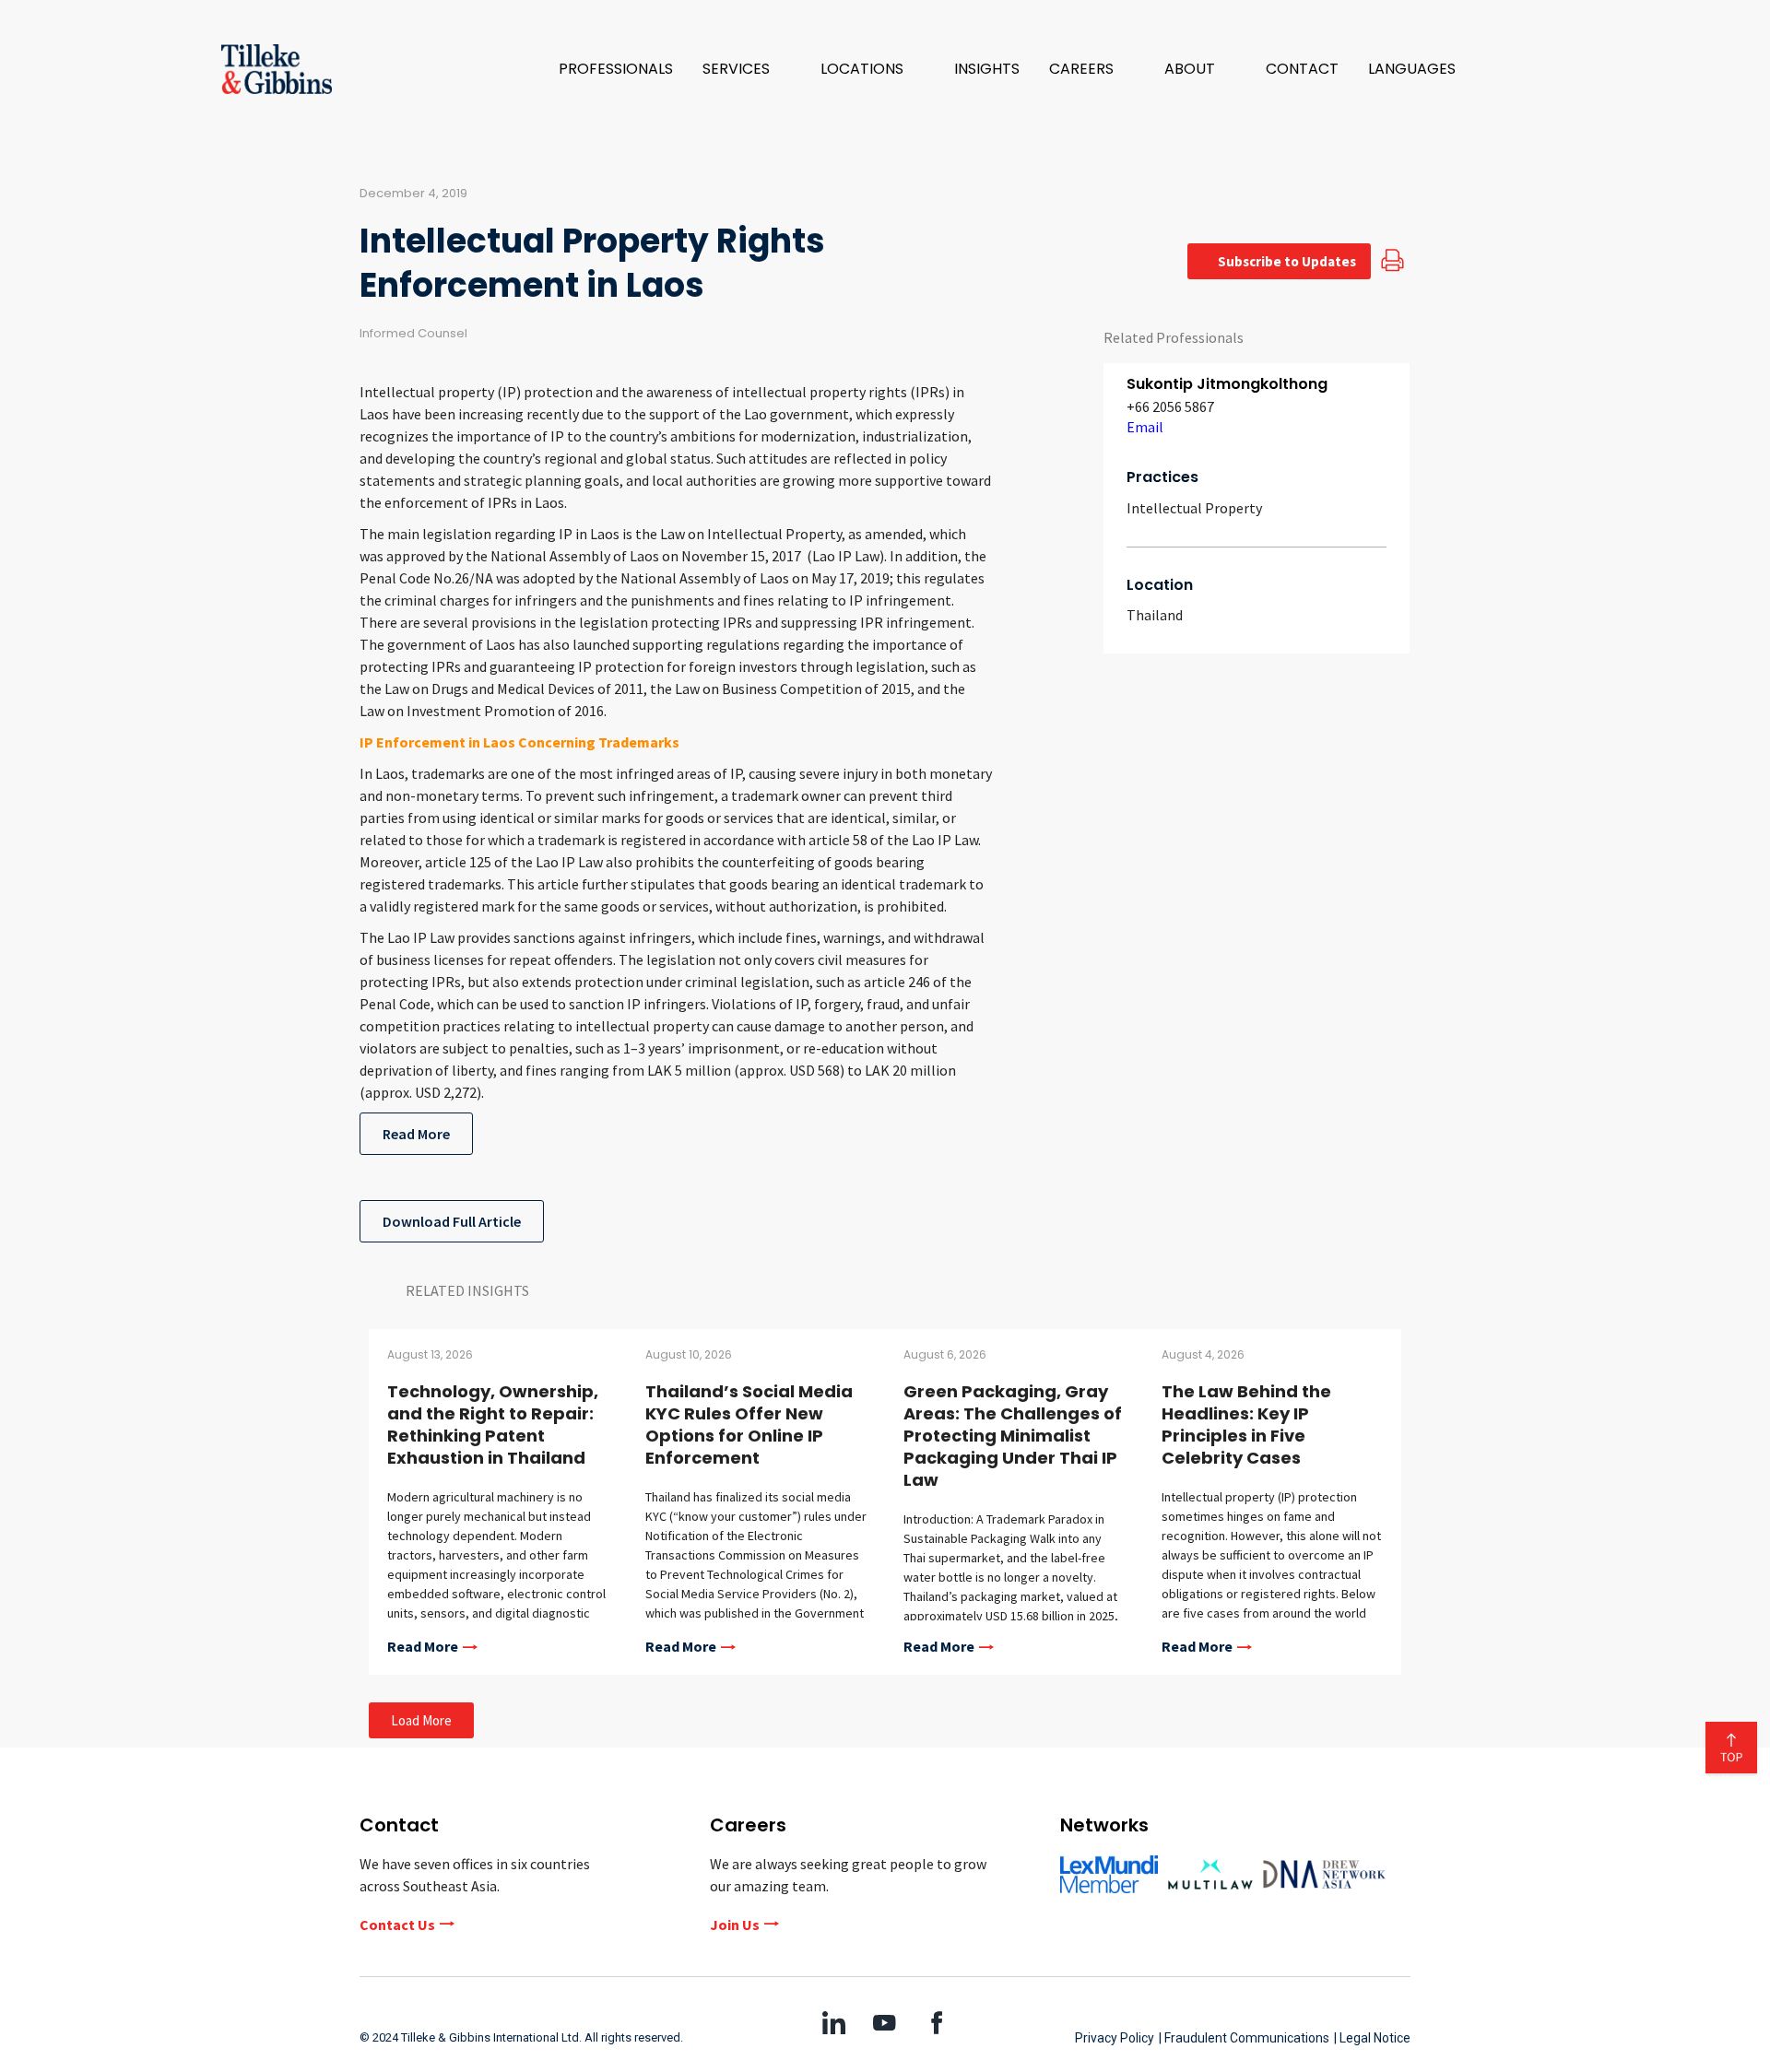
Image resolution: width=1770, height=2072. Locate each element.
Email (1145, 427)
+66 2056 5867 (1170, 406)
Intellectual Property (1194, 508)
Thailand (1155, 615)
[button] (747, 69)
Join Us (735, 1925)
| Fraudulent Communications (1244, 2038)
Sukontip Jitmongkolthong (1227, 384)
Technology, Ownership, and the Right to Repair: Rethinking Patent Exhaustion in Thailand (493, 1424)
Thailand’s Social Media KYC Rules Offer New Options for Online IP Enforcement (749, 1424)
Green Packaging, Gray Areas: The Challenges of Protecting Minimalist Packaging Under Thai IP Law (1013, 1436)
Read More (416, 1134)
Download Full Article (452, 1221)
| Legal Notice (1372, 2038)
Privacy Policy (1115, 2038)
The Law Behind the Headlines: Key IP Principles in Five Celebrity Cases (1246, 1424)
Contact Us (397, 1925)
